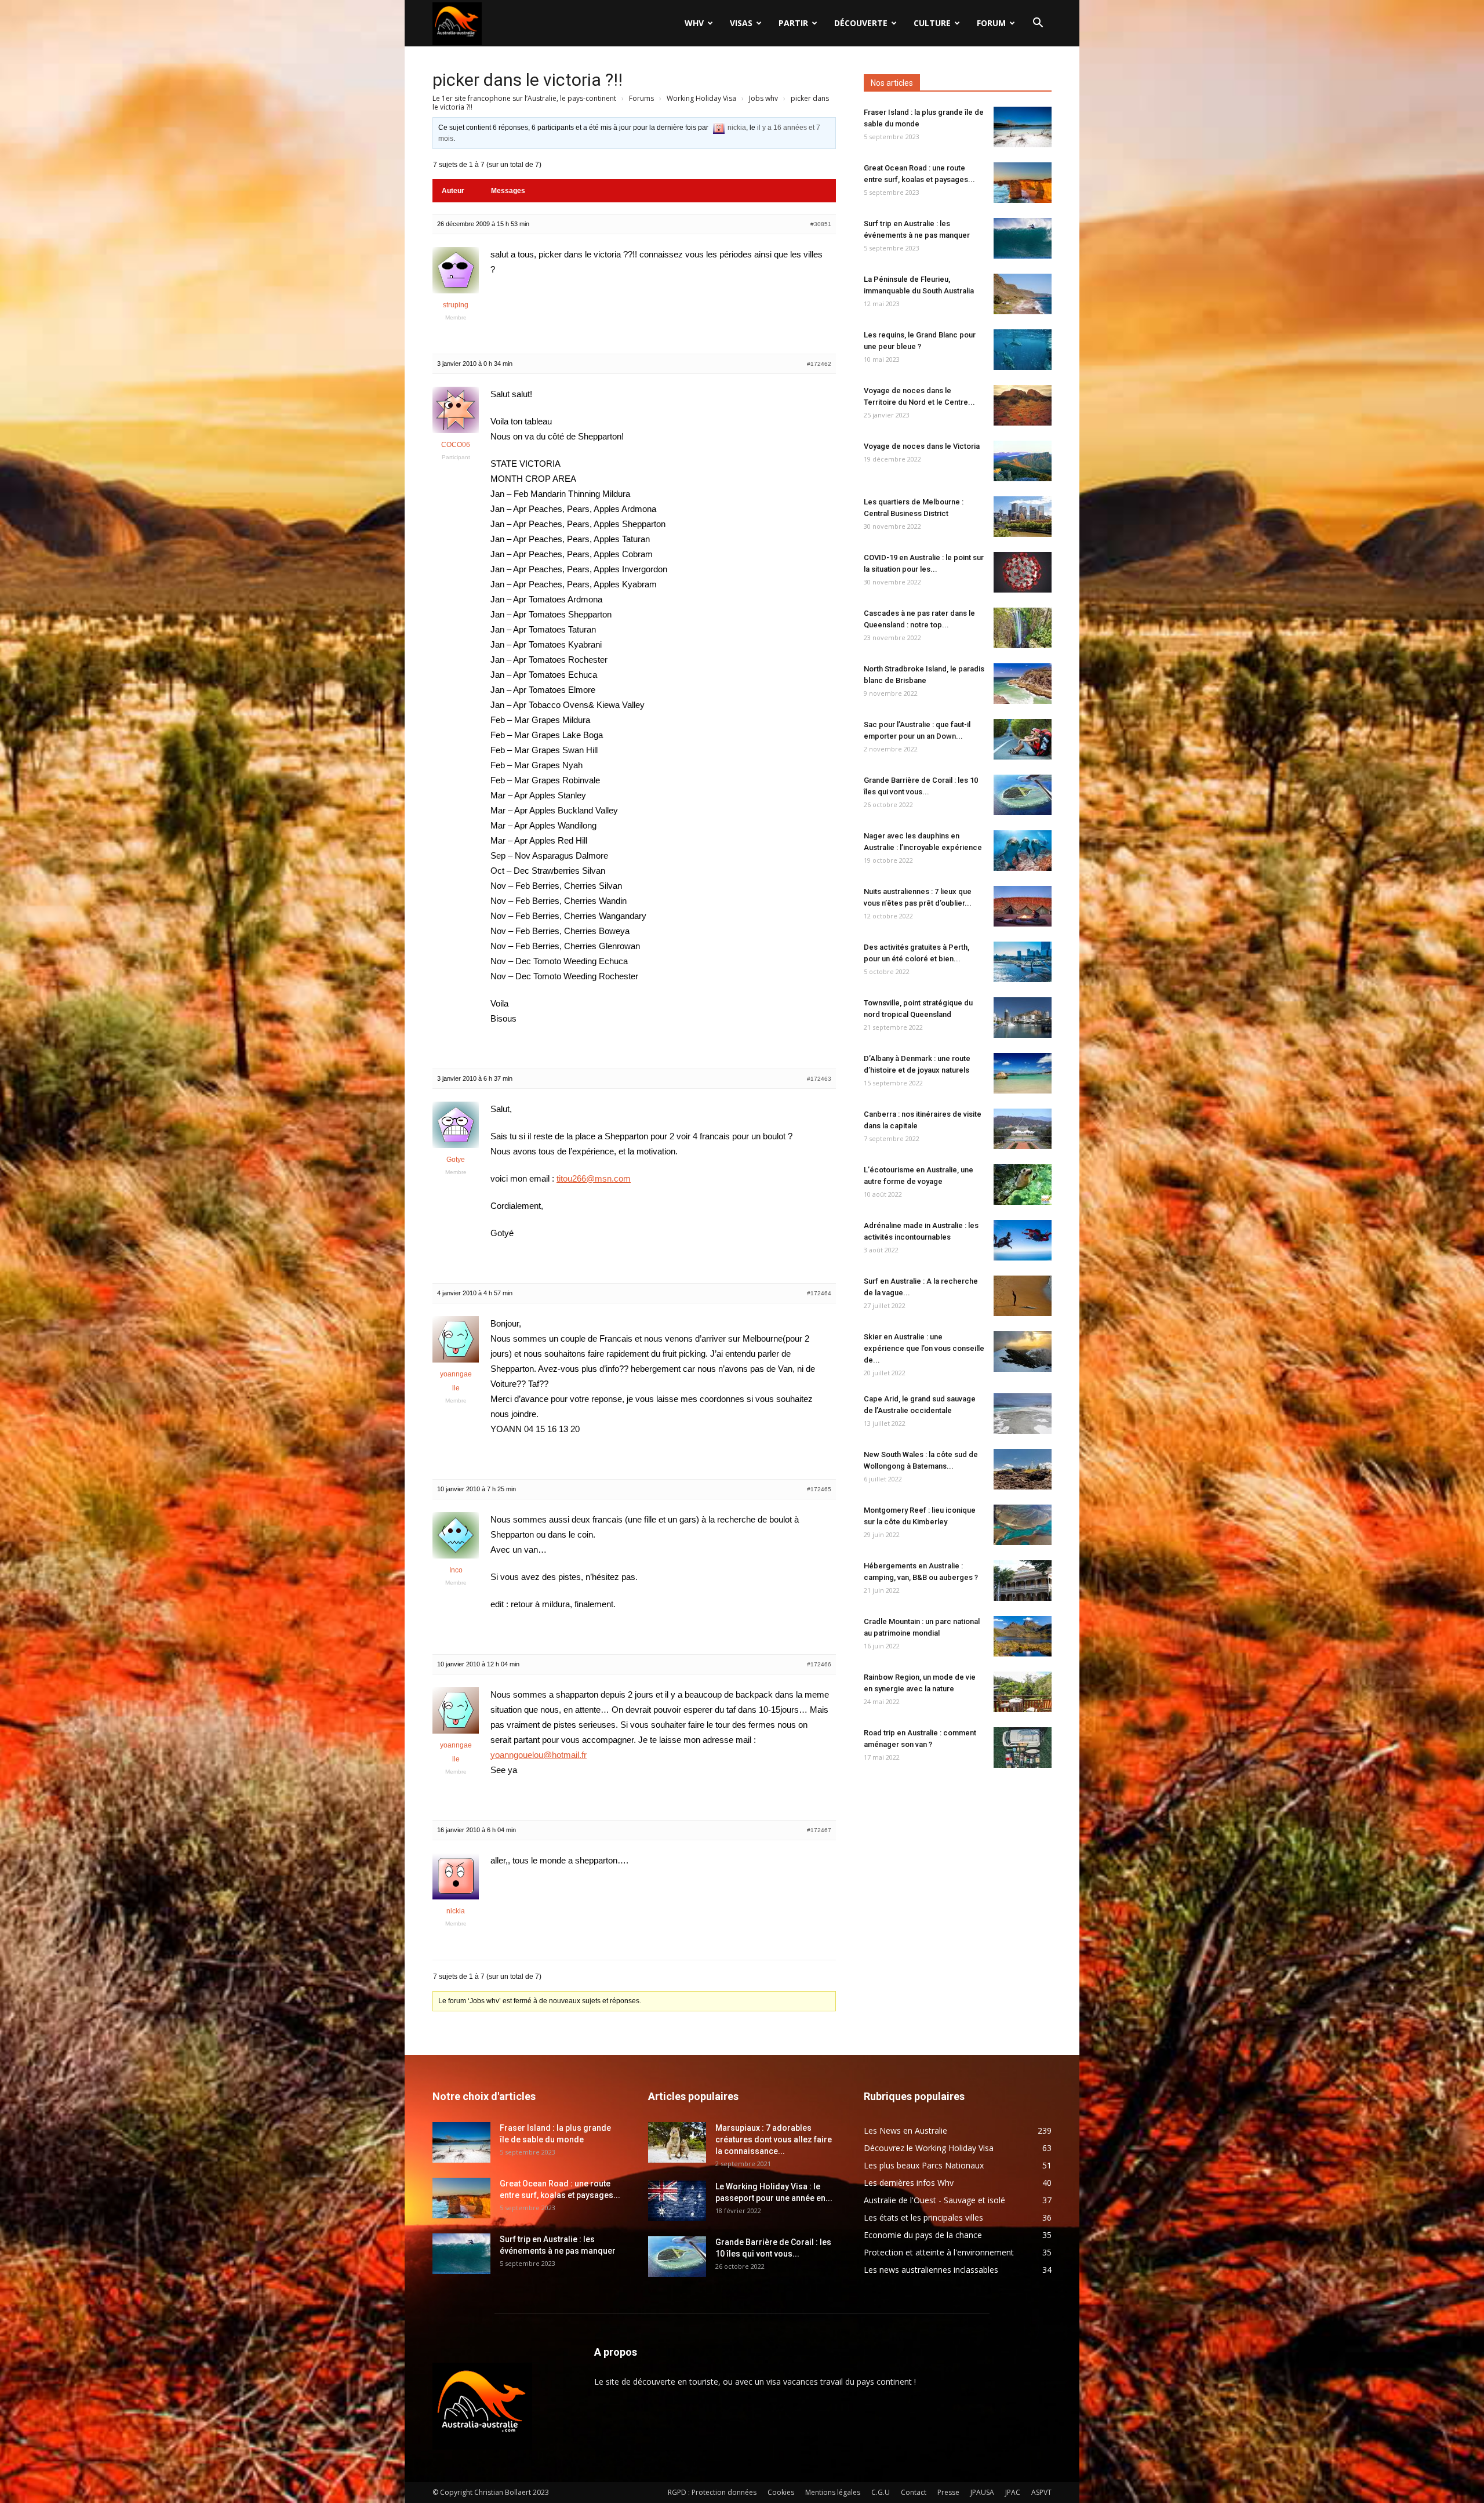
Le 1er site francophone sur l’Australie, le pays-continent (524, 98)
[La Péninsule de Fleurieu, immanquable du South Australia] (1023, 294)
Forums (641, 98)
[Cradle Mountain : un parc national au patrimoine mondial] (1023, 1636)
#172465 (819, 1489)
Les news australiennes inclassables (931, 2270)
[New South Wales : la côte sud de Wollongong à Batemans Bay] (1023, 1469)
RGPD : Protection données (712, 2492)
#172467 (819, 1830)
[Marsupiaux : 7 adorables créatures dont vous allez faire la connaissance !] (677, 2142)
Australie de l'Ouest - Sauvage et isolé (934, 2200)
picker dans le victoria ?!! (528, 80)
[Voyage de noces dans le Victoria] (1023, 461)
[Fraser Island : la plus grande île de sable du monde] (1023, 127)
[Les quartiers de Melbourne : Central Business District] (1023, 517)
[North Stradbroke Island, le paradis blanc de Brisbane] (1023, 684)
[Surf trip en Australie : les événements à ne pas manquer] (1023, 238)
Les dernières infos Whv (909, 2183)
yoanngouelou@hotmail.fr (539, 1755)
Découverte (861, 23)
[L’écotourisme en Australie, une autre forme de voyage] (1023, 1185)
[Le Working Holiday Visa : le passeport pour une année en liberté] (677, 2201)
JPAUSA (982, 2492)
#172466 (819, 1664)
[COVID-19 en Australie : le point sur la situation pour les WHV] (1023, 572)
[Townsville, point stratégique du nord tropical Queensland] (1023, 1018)
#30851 (821, 224)
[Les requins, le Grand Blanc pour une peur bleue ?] (1023, 350)
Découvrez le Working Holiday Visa (929, 2148)
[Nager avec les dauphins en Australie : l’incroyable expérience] (1023, 851)
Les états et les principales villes (923, 2217)
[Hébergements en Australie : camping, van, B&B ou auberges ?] (1023, 1581)
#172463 (819, 1079)
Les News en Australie (905, 2130)
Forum (991, 23)
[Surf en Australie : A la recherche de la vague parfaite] (1023, 1296)
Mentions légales (833, 2492)
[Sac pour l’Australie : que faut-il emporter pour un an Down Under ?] (1023, 739)
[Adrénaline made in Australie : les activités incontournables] (1023, 1240)
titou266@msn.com (594, 1178)
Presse (948, 2492)
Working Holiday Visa (701, 98)
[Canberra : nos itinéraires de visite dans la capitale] (1023, 1129)
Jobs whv (763, 98)
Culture (932, 23)
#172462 (819, 364)
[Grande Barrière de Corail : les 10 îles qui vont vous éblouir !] (1023, 795)
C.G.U (881, 2492)
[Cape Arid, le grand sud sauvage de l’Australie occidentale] (1023, 1414)
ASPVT (1041, 2492)
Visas (741, 23)
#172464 (819, 1293)
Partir (793, 23)
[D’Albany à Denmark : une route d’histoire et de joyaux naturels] (1023, 1073)
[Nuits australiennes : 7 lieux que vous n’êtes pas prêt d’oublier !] (1023, 906)
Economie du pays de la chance (923, 2235)
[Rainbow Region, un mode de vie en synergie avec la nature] (1023, 1692)
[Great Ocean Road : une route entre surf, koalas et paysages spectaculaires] (1023, 183)
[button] (1038, 24)
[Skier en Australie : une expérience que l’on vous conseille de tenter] (1023, 1352)
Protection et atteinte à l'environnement (939, 2252)
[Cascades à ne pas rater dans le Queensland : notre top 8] (1023, 628)
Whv (694, 23)
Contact (914, 2492)
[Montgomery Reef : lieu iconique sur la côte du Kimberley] (1023, 1525)
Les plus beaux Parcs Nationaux (924, 2165)
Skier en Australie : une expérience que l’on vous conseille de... (924, 1348)
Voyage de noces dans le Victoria (922, 446)
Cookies (781, 2492)
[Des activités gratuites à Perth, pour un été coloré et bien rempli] (1023, 962)
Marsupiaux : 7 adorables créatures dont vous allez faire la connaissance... (774, 2139)
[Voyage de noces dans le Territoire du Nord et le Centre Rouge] (1023, 405)
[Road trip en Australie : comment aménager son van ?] (1023, 1748)
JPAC (1013, 2492)
